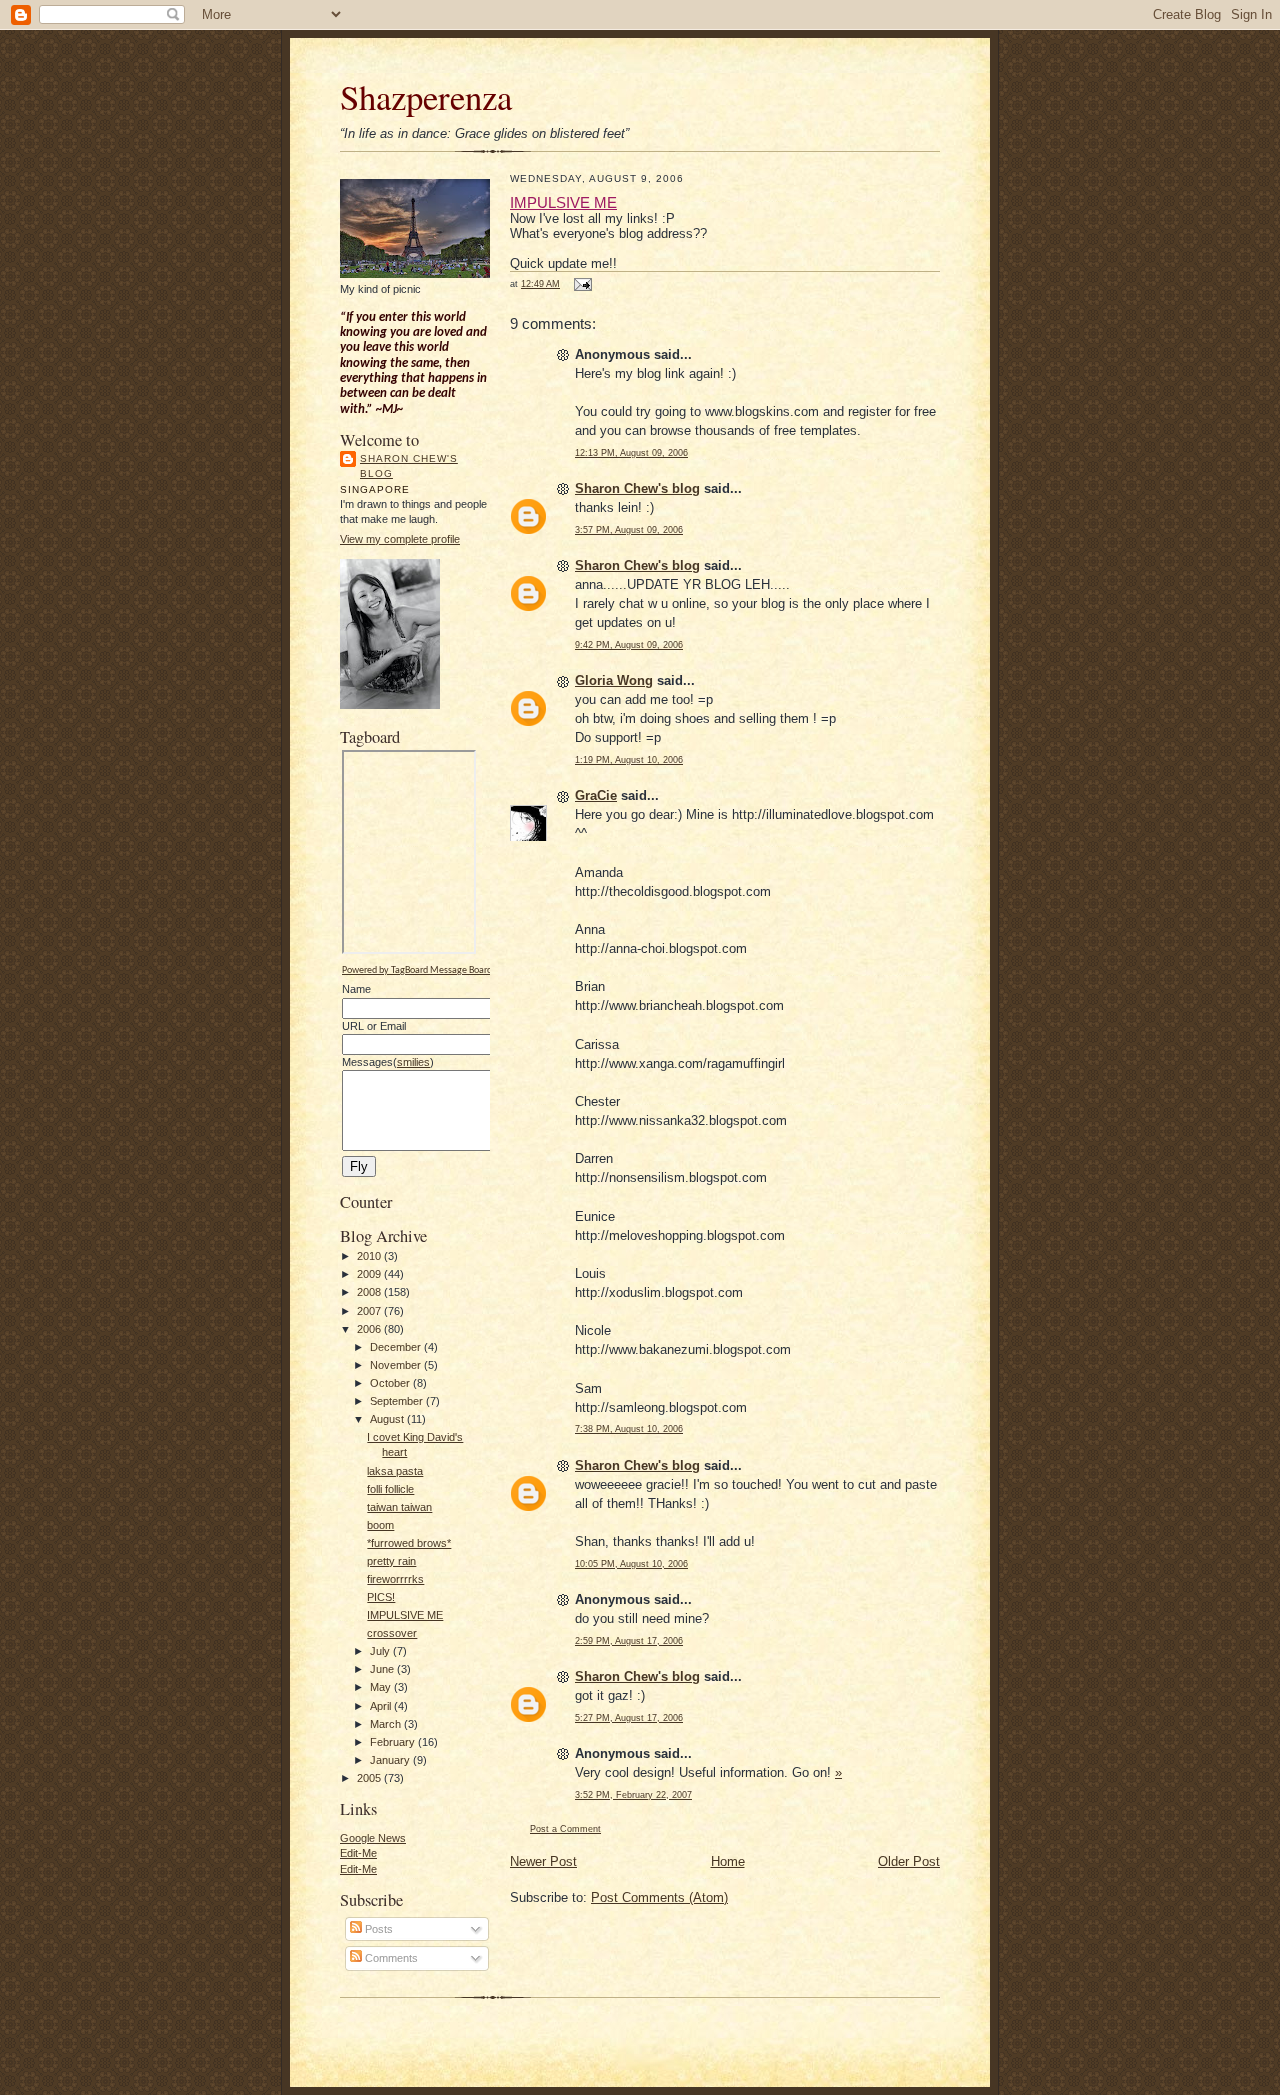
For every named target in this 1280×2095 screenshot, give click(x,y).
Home (728, 1861)
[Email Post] (580, 283)
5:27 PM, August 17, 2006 (629, 1717)
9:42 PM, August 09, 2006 (629, 644)
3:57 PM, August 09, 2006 (629, 529)
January (391, 1760)
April (382, 1706)
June (383, 1669)
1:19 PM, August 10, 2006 (629, 759)
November (397, 1365)
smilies (413, 1062)
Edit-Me (358, 1853)
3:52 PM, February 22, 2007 (633, 1794)
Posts (377, 1929)
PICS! (381, 1597)
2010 (370, 1256)
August (388, 1419)
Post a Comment (565, 1828)
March (387, 1724)
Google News (373, 1838)
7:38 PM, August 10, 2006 (629, 1428)
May (382, 1687)
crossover (392, 1633)
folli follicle (390, 1489)
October (391, 1383)
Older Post (909, 1861)
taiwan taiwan (399, 1507)
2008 (370, 1292)
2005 (370, 1778)
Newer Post (543, 1861)
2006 (370, 1329)
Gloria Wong (614, 680)
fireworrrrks (395, 1579)
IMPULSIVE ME (405, 1615)
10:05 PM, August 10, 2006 (631, 1563)
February (394, 1742)
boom (380, 1525)
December (397, 1347)
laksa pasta (395, 1471)
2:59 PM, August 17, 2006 (629, 1640)
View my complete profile (400, 539)
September (398, 1401)
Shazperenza (426, 96)
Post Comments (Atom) (659, 1897)
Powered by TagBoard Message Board (417, 970)
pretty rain (391, 1561)
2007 (370, 1311)
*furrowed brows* (409, 1543)
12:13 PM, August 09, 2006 (631, 452)
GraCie (596, 795)
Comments (390, 1958)
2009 (370, 1274)
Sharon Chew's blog (409, 466)
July (381, 1651)
